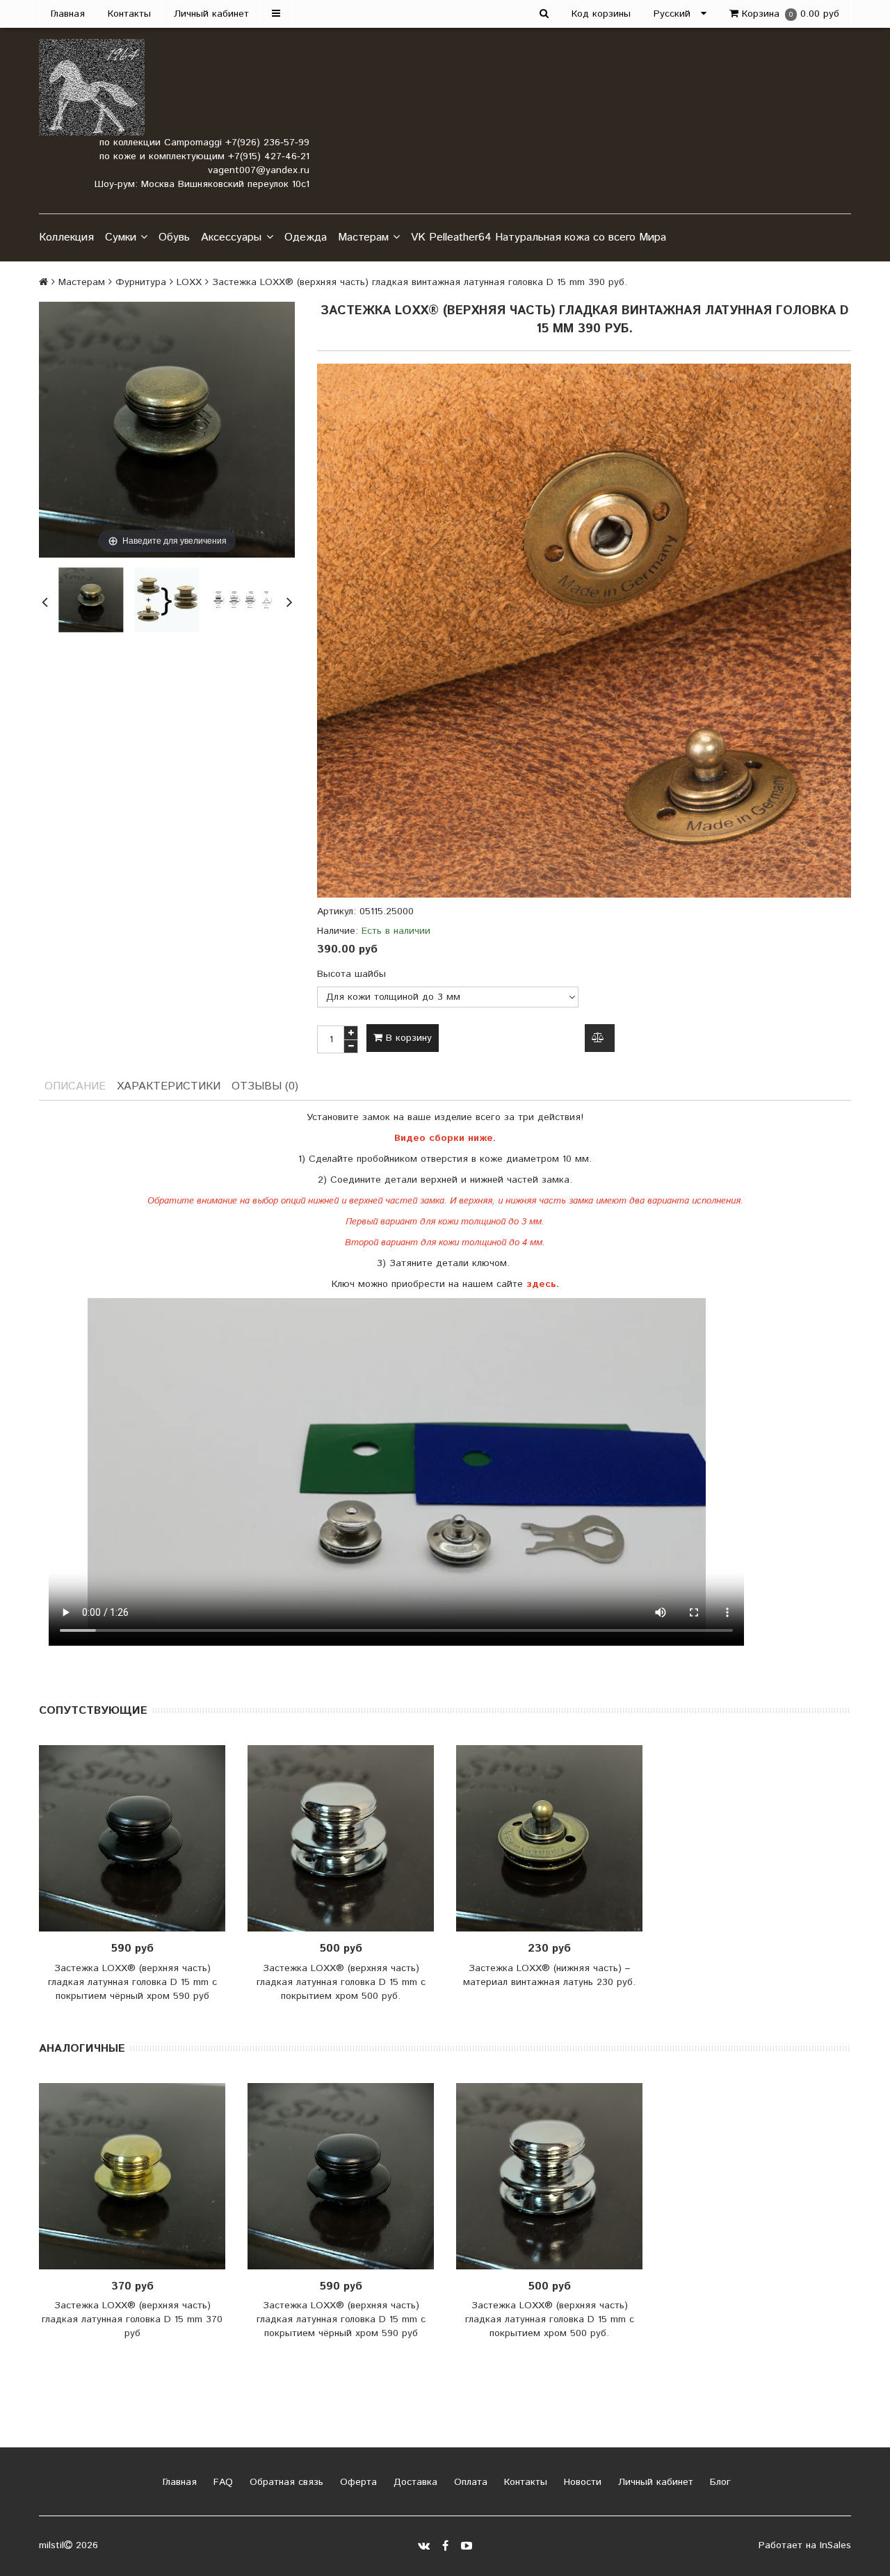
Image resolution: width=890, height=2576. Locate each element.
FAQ (221, 2482)
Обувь (174, 237)
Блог (719, 2482)
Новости (581, 2482)
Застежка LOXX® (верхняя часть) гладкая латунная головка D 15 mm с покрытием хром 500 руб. (341, 1982)
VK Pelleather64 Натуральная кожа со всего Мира (539, 237)
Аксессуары (231, 237)
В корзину (407, 1038)
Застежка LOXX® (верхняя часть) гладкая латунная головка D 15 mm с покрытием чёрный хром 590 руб (132, 1982)
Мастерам (363, 237)
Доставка (414, 2482)
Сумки (121, 237)
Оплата (469, 2482)
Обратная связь (285, 2482)
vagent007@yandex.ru (259, 170)
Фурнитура (141, 282)
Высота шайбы (351, 974)
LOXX (189, 282)
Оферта (357, 2482)
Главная (68, 14)
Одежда (306, 237)
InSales (835, 2545)
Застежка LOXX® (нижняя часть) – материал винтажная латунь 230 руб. (549, 1975)
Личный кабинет (211, 14)
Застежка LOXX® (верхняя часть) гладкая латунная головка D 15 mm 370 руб (132, 2319)
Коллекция (66, 237)
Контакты (129, 14)
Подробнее (137, 1838)
